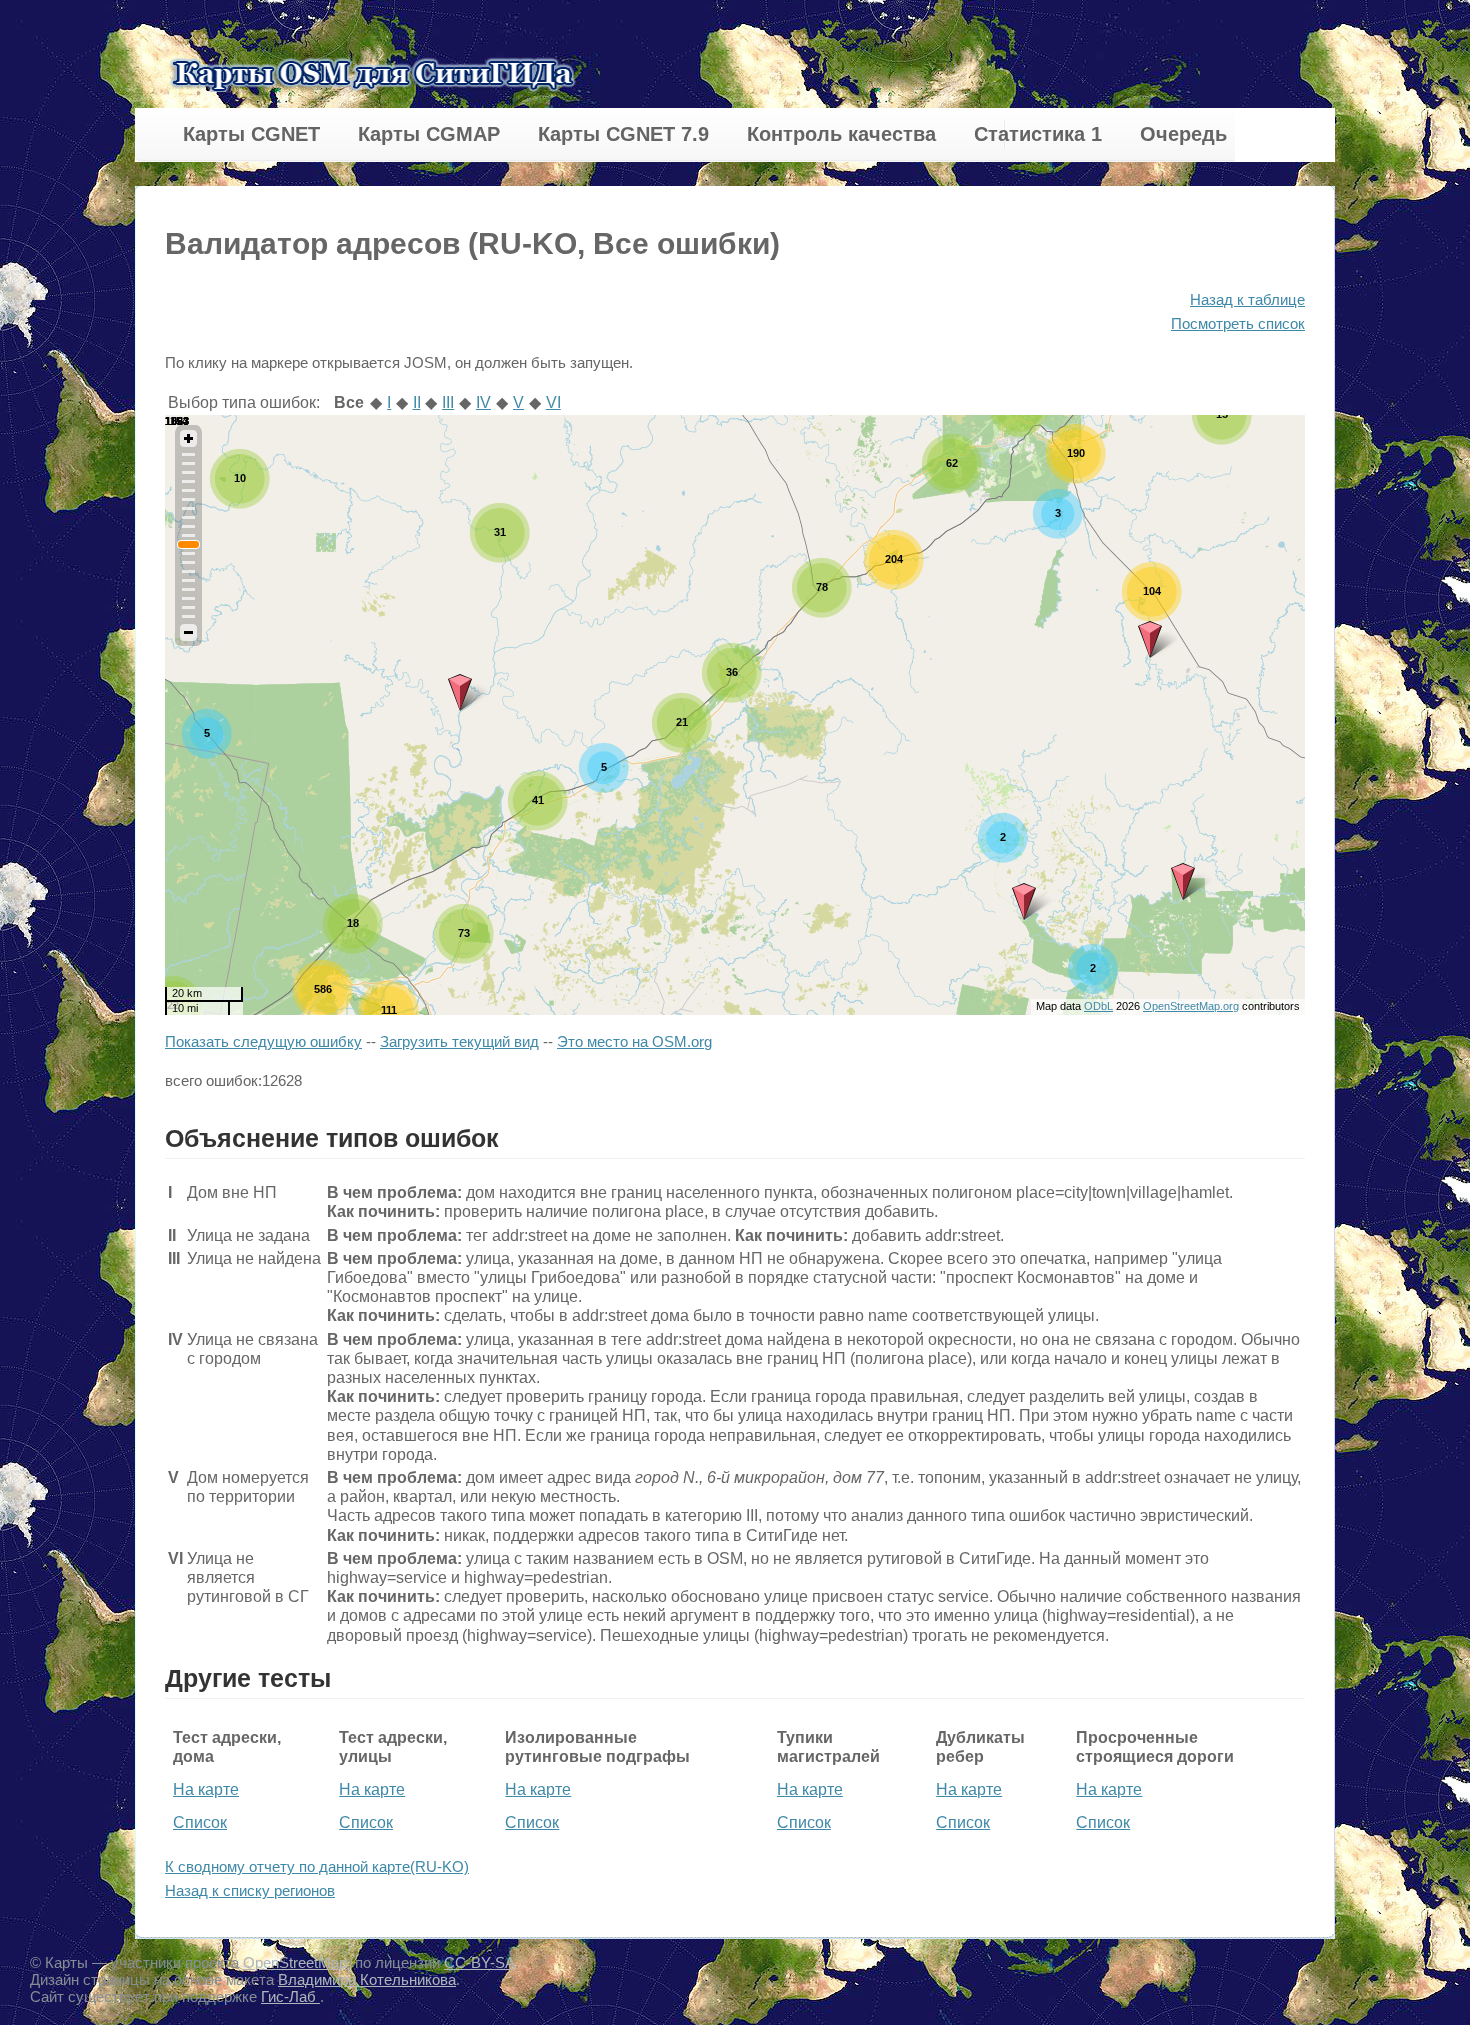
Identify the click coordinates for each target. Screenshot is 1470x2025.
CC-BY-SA (479, 1962)
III (448, 402)
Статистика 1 (1038, 134)
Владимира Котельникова (367, 1979)
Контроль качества (841, 134)
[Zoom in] (188, 438)
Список (200, 1822)
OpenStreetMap (295, 1962)
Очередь (1183, 134)
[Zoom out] (188, 632)
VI (553, 402)
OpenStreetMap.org (1191, 1006)
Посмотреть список (1238, 323)
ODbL (1098, 1006)
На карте (206, 1789)
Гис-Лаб (290, 1996)
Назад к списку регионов (250, 1890)
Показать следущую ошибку (263, 1041)
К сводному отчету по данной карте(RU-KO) (317, 1866)
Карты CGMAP (429, 134)
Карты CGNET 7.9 (623, 134)
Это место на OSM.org (634, 1041)
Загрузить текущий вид (459, 1041)
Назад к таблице (1247, 299)
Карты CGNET (251, 134)
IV (483, 402)
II (417, 402)
